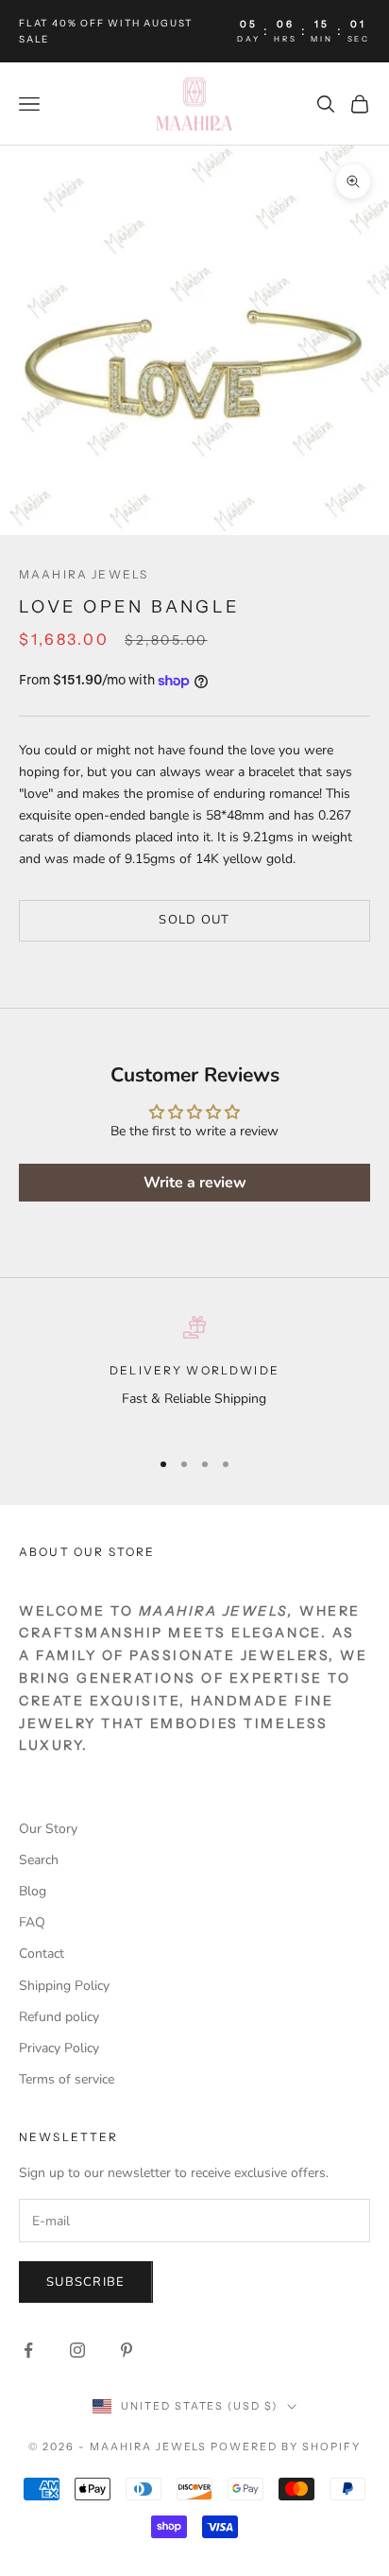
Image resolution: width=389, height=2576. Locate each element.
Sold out (194, 920)
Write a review (195, 1183)
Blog (33, 1891)
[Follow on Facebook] (28, 2350)
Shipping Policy (64, 1986)
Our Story (48, 1829)
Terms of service (67, 2079)
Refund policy (59, 2017)
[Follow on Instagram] (77, 2350)
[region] (194, 1374)
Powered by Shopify (286, 2446)
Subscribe (86, 2282)
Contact (42, 1954)
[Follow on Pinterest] (127, 2350)
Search (39, 1860)
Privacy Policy (59, 2048)
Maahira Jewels (84, 574)
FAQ (32, 1922)
